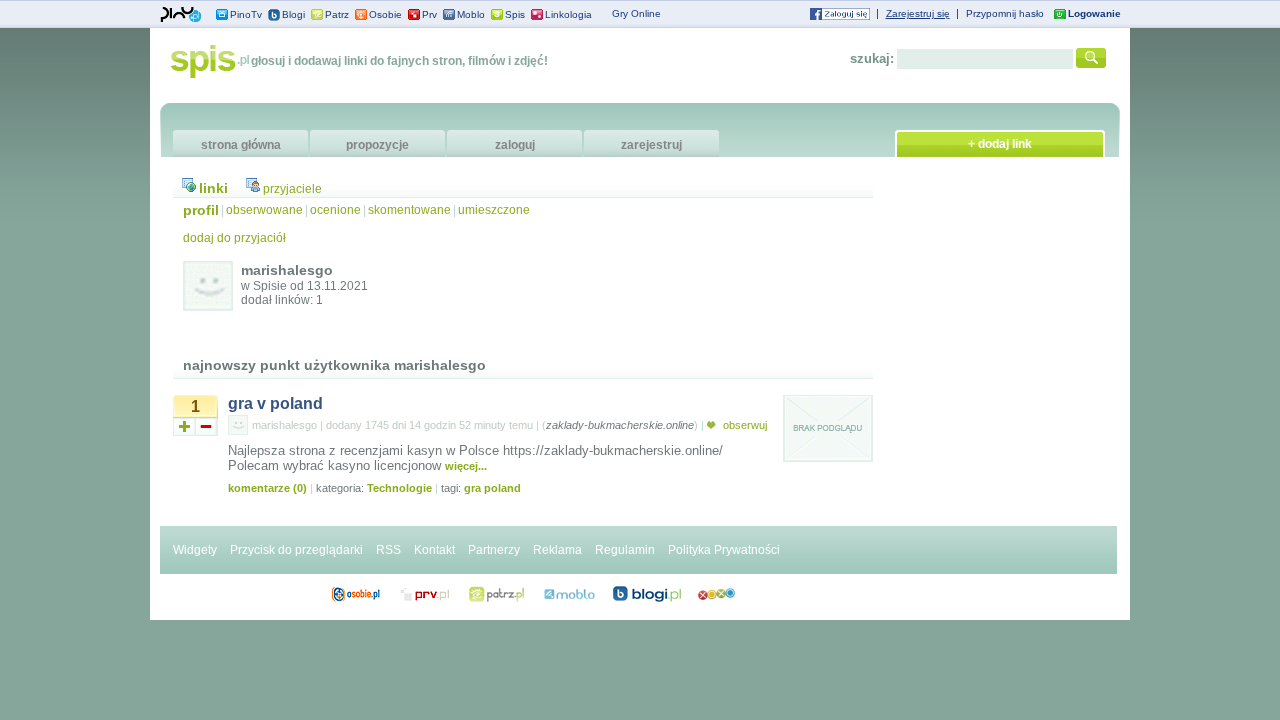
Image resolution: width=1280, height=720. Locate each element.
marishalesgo (284, 425)
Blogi (293, 14)
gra (472, 488)
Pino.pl (181, 15)
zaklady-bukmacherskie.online (620, 425)
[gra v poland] (828, 459)
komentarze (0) (267, 488)
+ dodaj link (1000, 144)
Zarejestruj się (918, 13)
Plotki (716, 594)
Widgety (195, 550)
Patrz (337, 14)
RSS (388, 550)
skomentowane (409, 210)
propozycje (377, 145)
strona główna (241, 145)
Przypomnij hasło (1005, 13)
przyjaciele (292, 189)
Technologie (399, 488)
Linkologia (568, 14)
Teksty (569, 594)
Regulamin (625, 550)
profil (201, 210)
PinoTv (246, 14)
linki (213, 188)
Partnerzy (494, 550)
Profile (355, 594)
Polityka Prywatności (724, 550)
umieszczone (494, 210)
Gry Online (636, 13)
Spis (515, 14)
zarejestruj (651, 145)
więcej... (466, 466)
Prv (429, 14)
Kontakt (434, 550)
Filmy (497, 594)
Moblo (471, 14)
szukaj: (872, 58)
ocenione (335, 210)
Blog (647, 594)
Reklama (557, 550)
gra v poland (275, 403)
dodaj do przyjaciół (234, 238)
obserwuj (743, 425)
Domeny (425, 594)
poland (502, 488)
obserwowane (264, 210)
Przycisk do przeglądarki (296, 550)
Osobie (385, 14)
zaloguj (515, 145)
